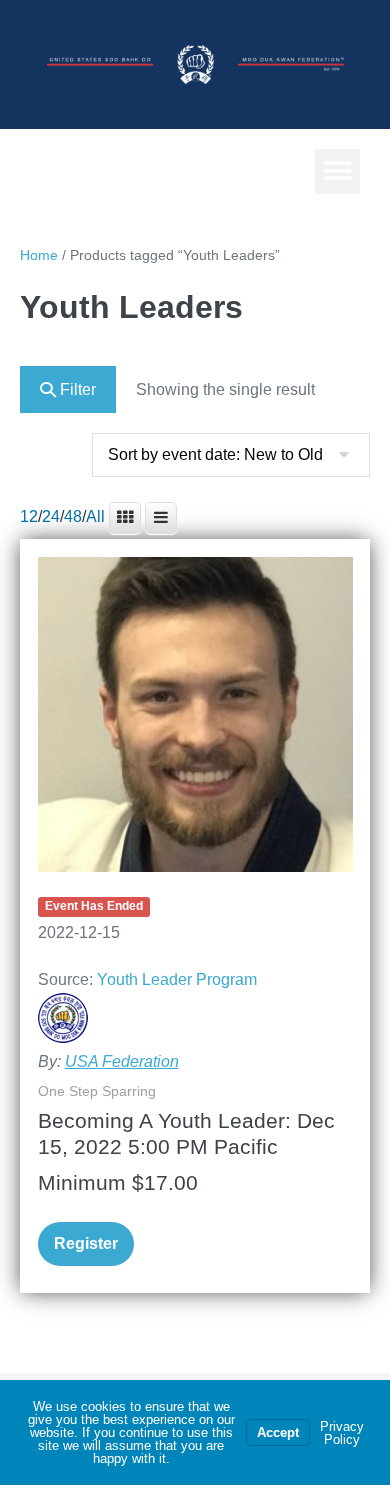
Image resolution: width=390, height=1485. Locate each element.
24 (51, 516)
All (95, 516)
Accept (278, 1432)
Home (39, 255)
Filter (76, 389)
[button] (337, 171)
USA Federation (122, 1061)
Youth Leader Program (177, 979)
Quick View (195, 845)
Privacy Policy (342, 1433)
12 (29, 516)
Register (86, 1243)
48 (73, 516)
